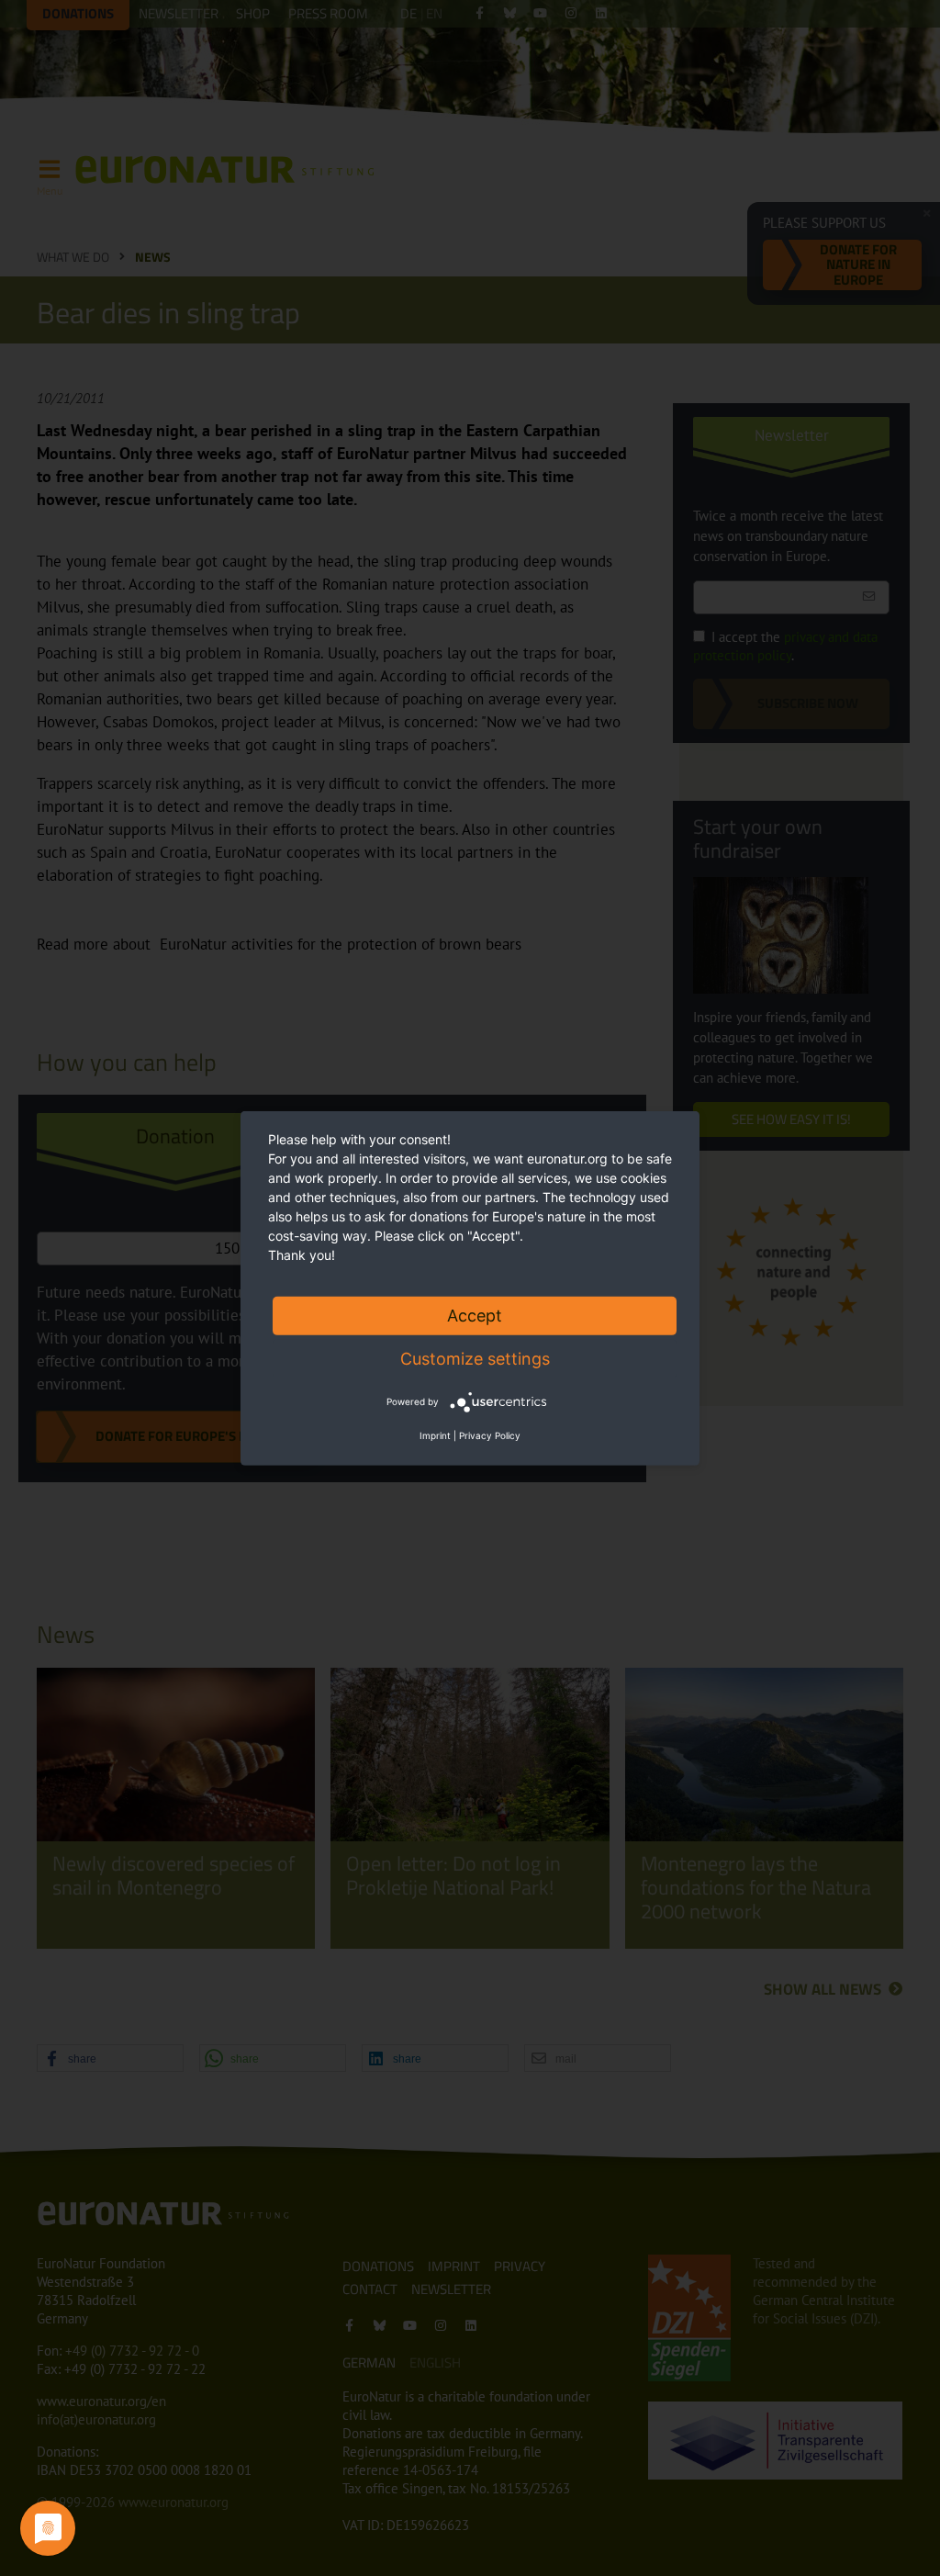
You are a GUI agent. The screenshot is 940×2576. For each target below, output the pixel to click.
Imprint (435, 1435)
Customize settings (475, 1358)
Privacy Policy (490, 1435)
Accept (475, 1315)
